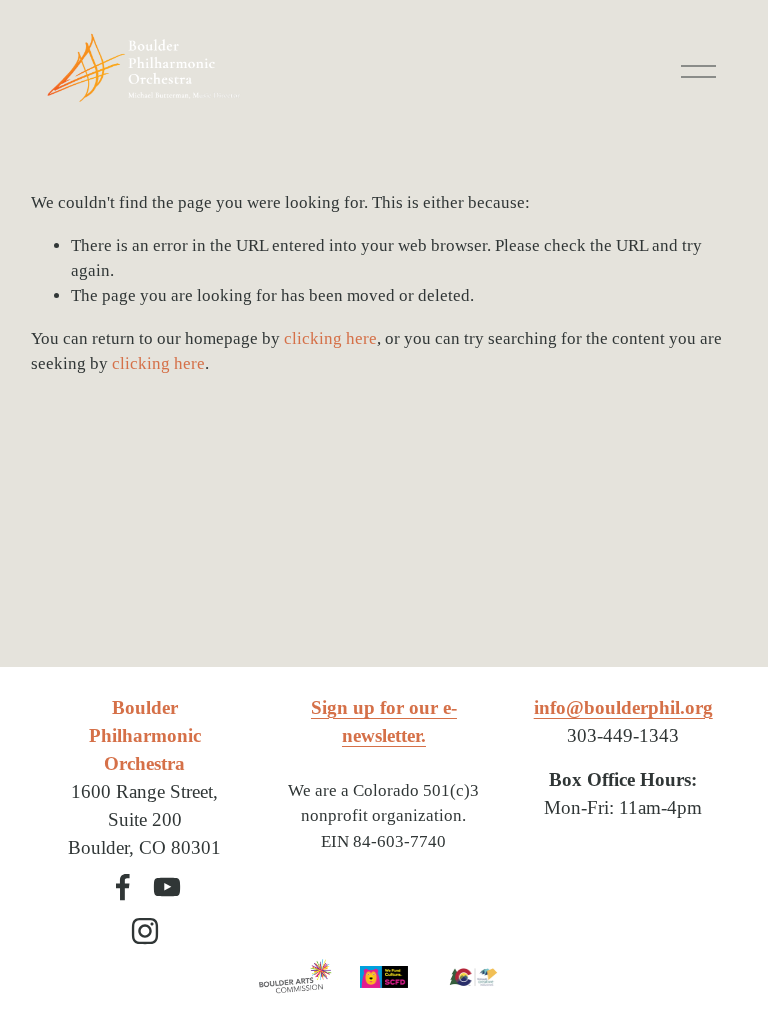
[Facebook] (123, 887)
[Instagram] (145, 931)
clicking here (330, 338)
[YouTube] (167, 887)
